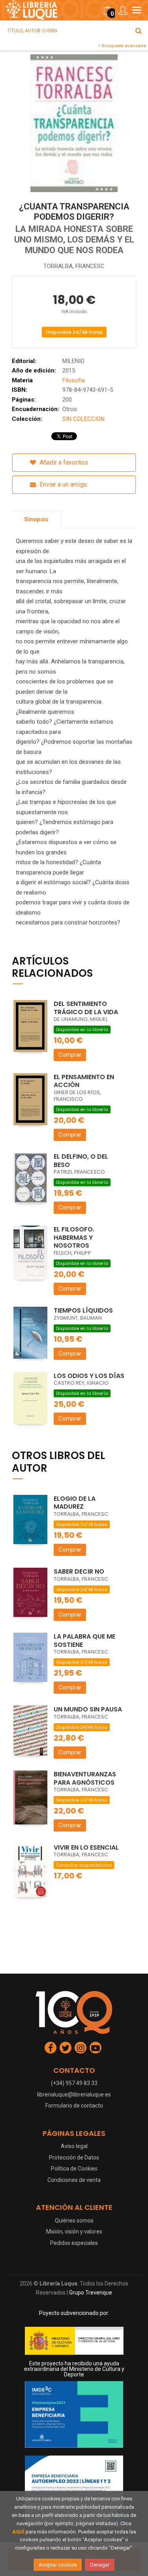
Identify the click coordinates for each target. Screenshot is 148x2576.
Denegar (100, 2565)
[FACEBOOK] (51, 2048)
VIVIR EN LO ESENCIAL (86, 1847)
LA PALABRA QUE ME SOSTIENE (84, 1641)
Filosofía (74, 380)
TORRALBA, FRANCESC (74, 266)
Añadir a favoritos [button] (63, 462)
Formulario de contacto (74, 2106)
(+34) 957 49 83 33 (74, 2083)
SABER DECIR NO (79, 1571)
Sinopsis (36, 519)
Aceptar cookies (58, 2565)
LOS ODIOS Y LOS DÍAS (89, 1376)
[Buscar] (139, 31)
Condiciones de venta (74, 2180)
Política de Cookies (74, 2169)
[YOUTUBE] (96, 2048)
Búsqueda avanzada (123, 46)
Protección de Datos (74, 2157)
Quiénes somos (74, 2220)
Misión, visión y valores (74, 2232)
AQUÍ (18, 2532)
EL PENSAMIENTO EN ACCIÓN (84, 1081)
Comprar (70, 1055)
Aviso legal (74, 2146)
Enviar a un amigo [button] (63, 484)
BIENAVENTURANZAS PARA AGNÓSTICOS (85, 1778)
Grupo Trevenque (91, 2293)
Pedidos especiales (74, 2243)
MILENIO (73, 361)
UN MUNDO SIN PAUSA (88, 1709)
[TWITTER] (66, 2048)
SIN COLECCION (83, 419)
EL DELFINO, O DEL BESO (81, 1161)
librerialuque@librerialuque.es (74, 2095)
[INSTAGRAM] (81, 2048)
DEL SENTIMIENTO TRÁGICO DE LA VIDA (86, 1008)
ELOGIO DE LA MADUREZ (75, 1503)
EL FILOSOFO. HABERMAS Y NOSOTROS (74, 1237)
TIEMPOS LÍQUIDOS (83, 1310)
